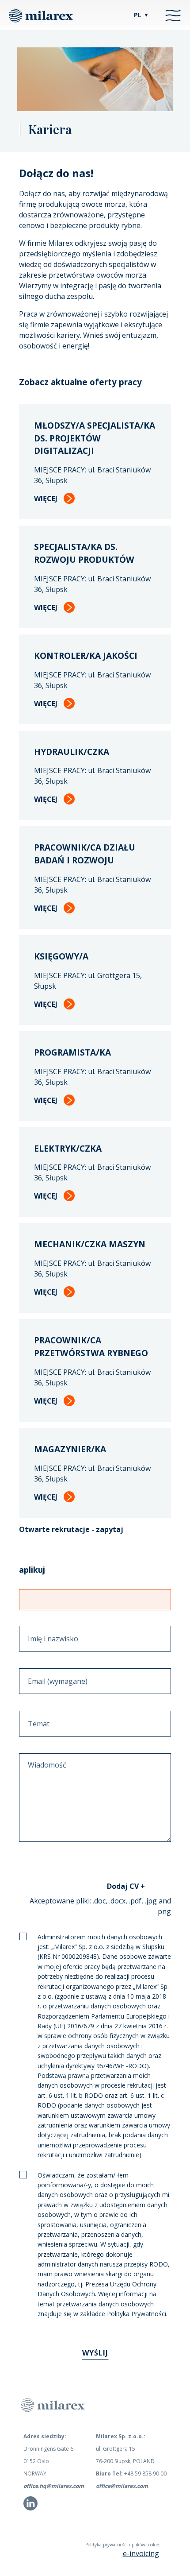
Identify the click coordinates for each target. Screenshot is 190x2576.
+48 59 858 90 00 (131, 2474)
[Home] (41, 15)
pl (141, 15)
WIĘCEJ (46, 499)
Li (25, 2507)
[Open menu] (173, 15)
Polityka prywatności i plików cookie (122, 2545)
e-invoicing (141, 2553)
